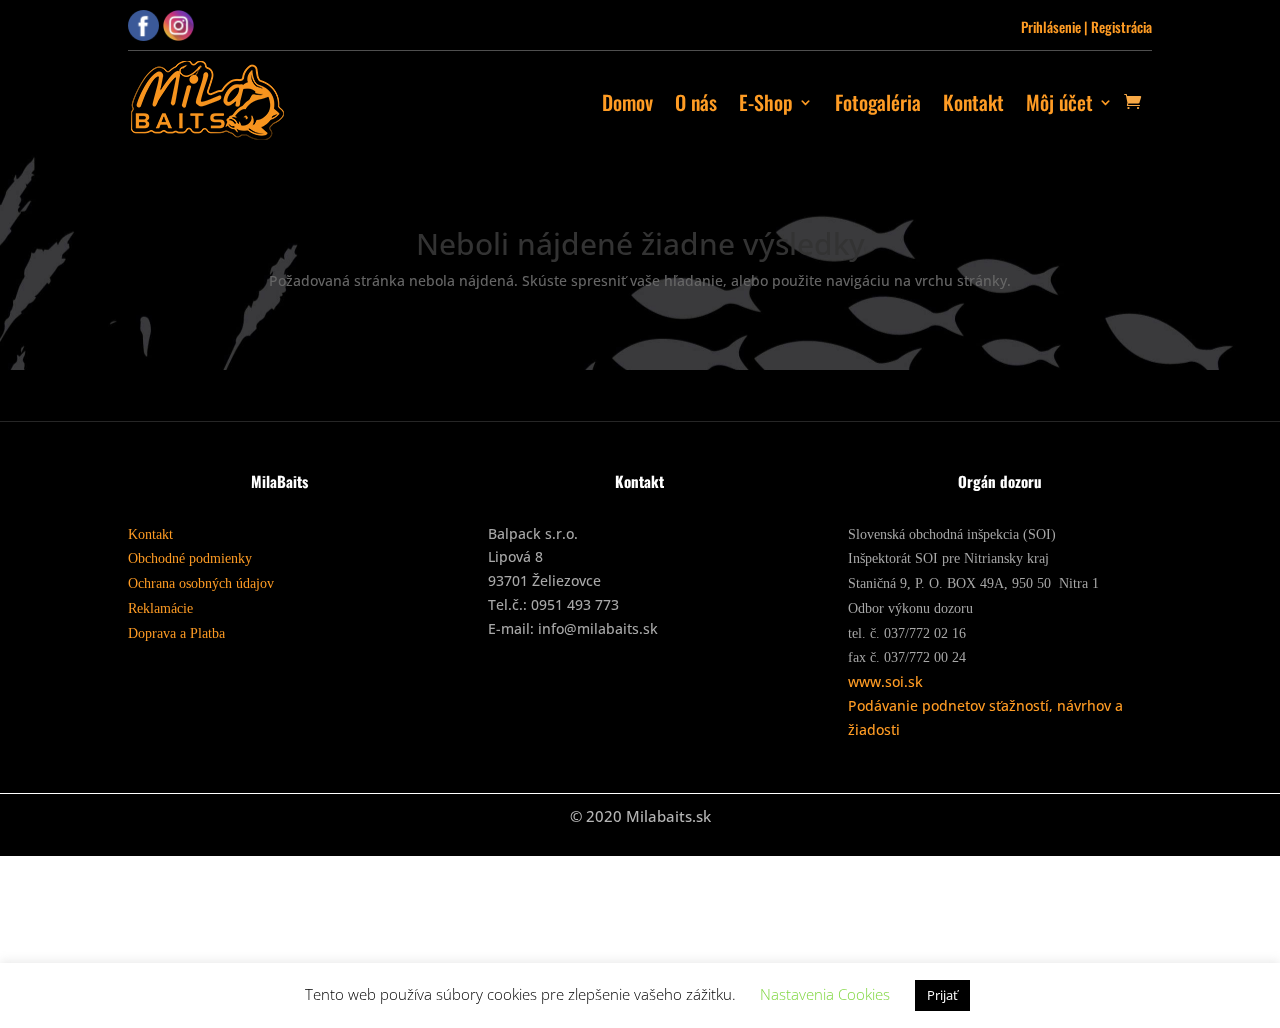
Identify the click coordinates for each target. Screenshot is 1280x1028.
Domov (627, 102)
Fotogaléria (878, 102)
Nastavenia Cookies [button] (825, 994)
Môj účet (1059, 102)
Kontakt (973, 102)
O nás (696, 102)
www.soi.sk (885, 681)
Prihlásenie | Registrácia (1086, 26)
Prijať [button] (942, 995)
